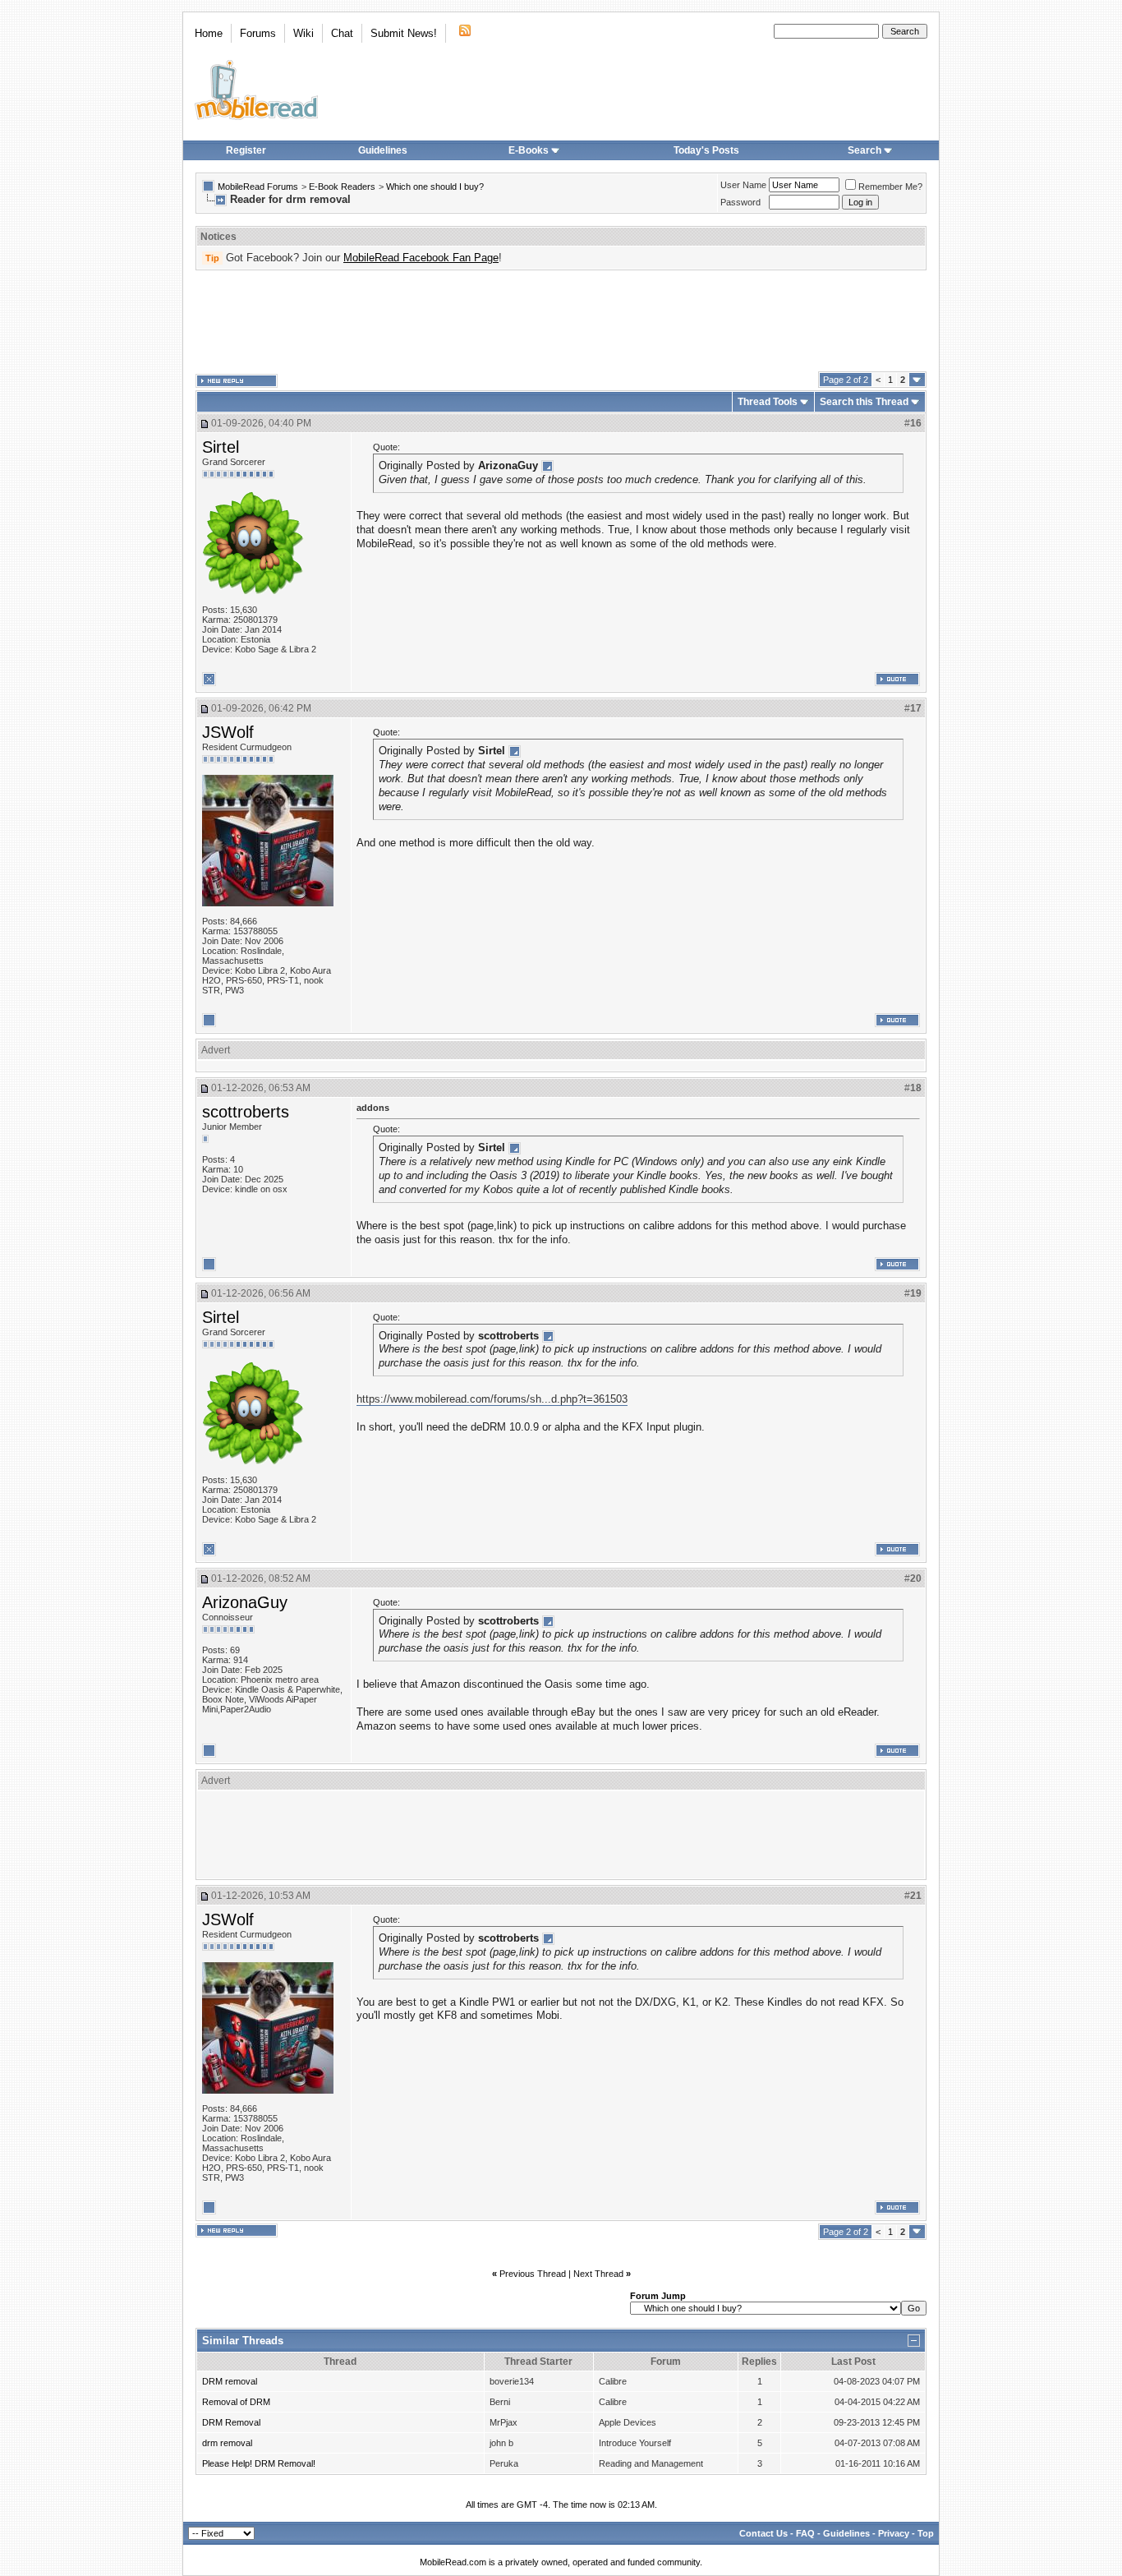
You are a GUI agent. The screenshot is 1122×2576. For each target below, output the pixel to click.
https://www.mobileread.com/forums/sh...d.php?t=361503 (492, 1399)
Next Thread (598, 2274)
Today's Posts (706, 150)
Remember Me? (890, 187)
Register (246, 150)
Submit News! (404, 33)
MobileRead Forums (258, 187)
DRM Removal (231, 2422)
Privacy (894, 2533)
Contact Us (763, 2533)
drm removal (227, 2443)
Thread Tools (768, 402)
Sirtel (221, 447)
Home (209, 33)
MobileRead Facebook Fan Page (421, 258)
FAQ (805, 2533)
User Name (743, 185)
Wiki (303, 33)
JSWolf (228, 732)
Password (740, 202)
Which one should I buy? (435, 187)
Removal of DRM (236, 2402)
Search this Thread (864, 402)
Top (926, 2533)
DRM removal (230, 2381)
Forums (258, 33)
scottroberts (246, 1112)
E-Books (529, 150)
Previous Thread (533, 2274)
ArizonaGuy (245, 1602)
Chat (342, 33)
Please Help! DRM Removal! (259, 2463)
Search (864, 150)
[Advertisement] (561, 321)
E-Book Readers (342, 187)
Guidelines (383, 150)
